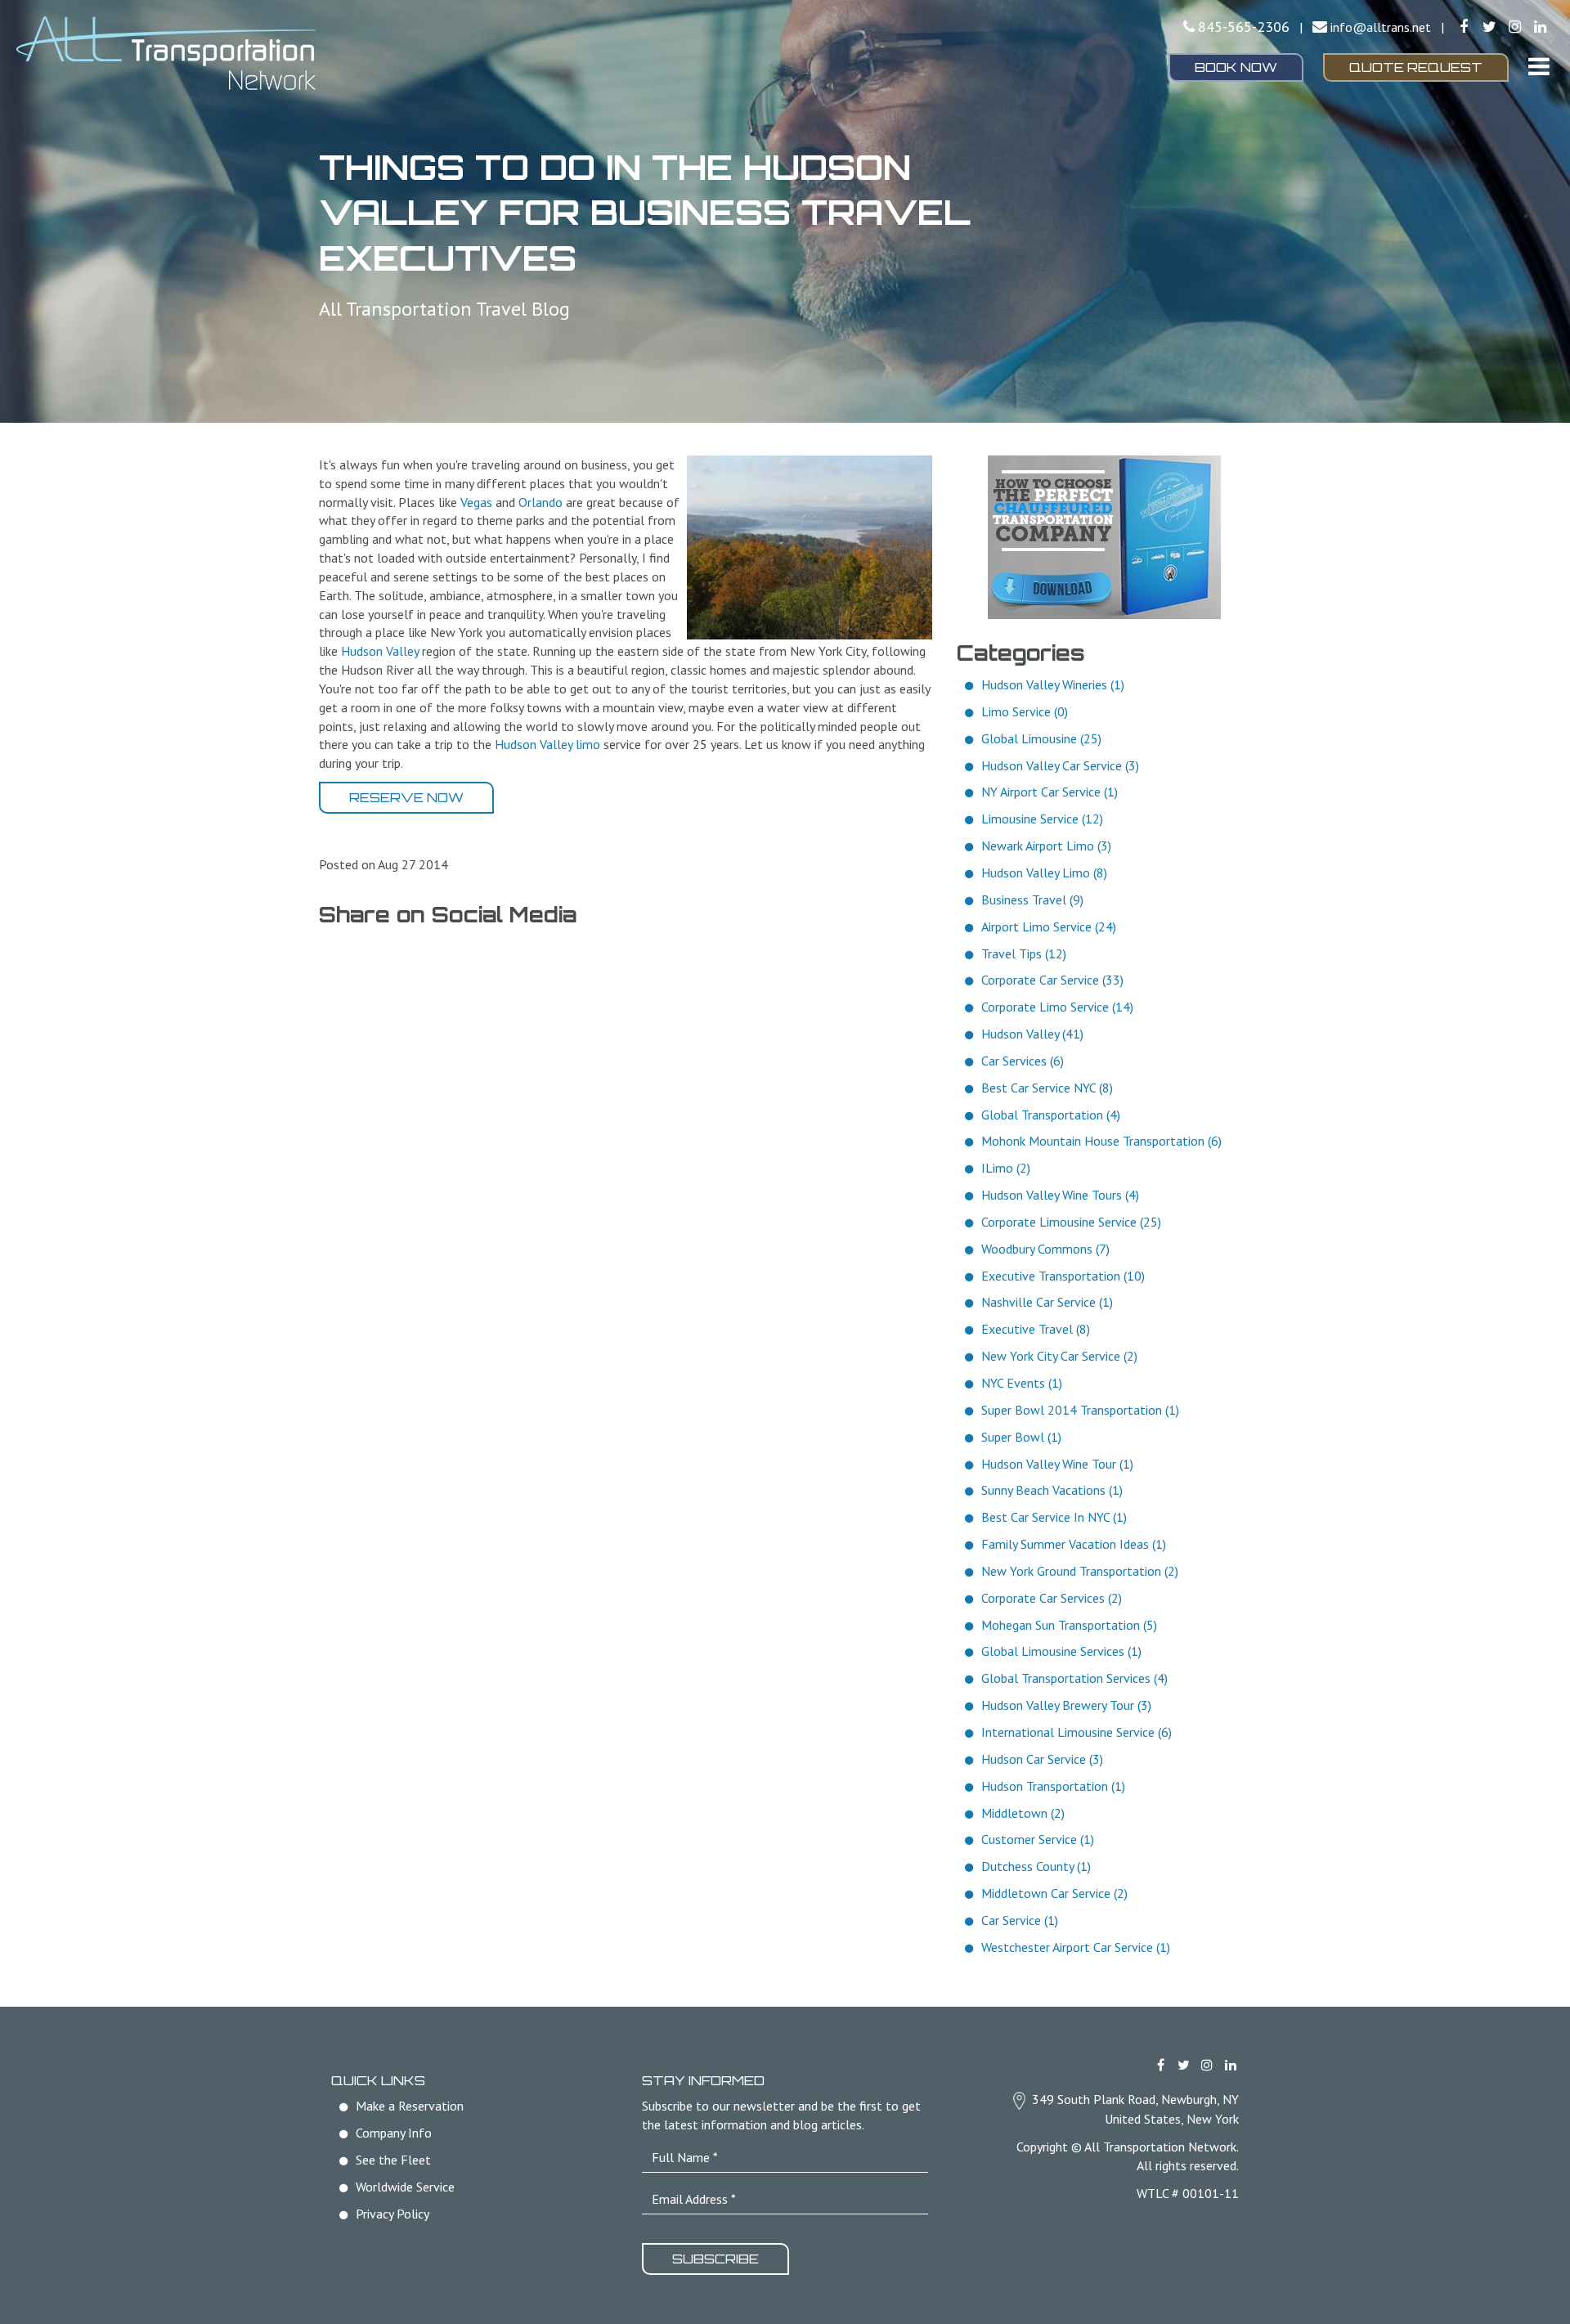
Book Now (1236, 67)
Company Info (394, 2133)
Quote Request (1416, 67)
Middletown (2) (1023, 1813)
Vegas (476, 502)
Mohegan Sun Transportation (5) (1069, 1625)
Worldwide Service (405, 2187)
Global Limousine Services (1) (1061, 1651)
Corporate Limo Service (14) (1057, 1007)
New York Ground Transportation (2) (1080, 1571)
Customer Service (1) (1038, 1839)
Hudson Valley (380, 651)
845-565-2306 (1244, 27)
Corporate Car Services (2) (1052, 1598)
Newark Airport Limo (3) (1046, 846)
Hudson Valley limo (547, 744)
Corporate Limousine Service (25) (1071, 1222)
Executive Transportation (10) (1063, 1276)
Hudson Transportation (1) (1053, 1786)
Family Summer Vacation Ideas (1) (1074, 1544)
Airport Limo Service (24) (1049, 926)
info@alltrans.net (1381, 27)
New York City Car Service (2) (1059, 1356)
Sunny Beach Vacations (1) (1052, 1490)
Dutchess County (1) (1036, 1866)
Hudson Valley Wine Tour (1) (1057, 1464)
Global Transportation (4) (1051, 1115)
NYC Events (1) (1022, 1383)
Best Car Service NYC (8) (1047, 1088)
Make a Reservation (410, 2106)
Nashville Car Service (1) (1047, 1302)
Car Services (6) (1023, 1061)
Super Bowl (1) (1021, 1437)
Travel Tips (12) (1024, 953)
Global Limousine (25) (1041, 738)
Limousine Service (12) (1042, 819)
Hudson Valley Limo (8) (1044, 873)
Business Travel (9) (1032, 900)
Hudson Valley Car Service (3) (1060, 765)
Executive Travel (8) (1036, 1329)
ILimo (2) (1006, 1168)
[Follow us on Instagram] (1515, 27)
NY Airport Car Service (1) (1050, 792)
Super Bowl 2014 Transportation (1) (1080, 1410)
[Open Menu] (1539, 66)
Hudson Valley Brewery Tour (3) (1066, 1705)
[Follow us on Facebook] (1463, 27)
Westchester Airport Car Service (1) (1076, 1947)
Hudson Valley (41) (1032, 1034)
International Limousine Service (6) (1077, 1732)
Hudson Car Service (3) (1042, 1759)
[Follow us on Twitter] (1489, 27)
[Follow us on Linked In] (1540, 27)
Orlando (541, 502)
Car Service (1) (1020, 1920)
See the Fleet (393, 2160)
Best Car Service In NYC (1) (1054, 1517)
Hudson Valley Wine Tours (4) (1060, 1195)
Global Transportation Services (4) (1074, 1678)
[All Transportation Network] (262, 53)
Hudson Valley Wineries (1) (1053, 684)
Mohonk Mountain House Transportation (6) (1101, 1141)
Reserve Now (406, 797)
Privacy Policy (392, 2214)
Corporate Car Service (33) (1052, 980)
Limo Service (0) (1025, 711)
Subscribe (715, 2259)
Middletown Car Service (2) (1054, 1893)
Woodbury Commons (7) (1045, 1249)
